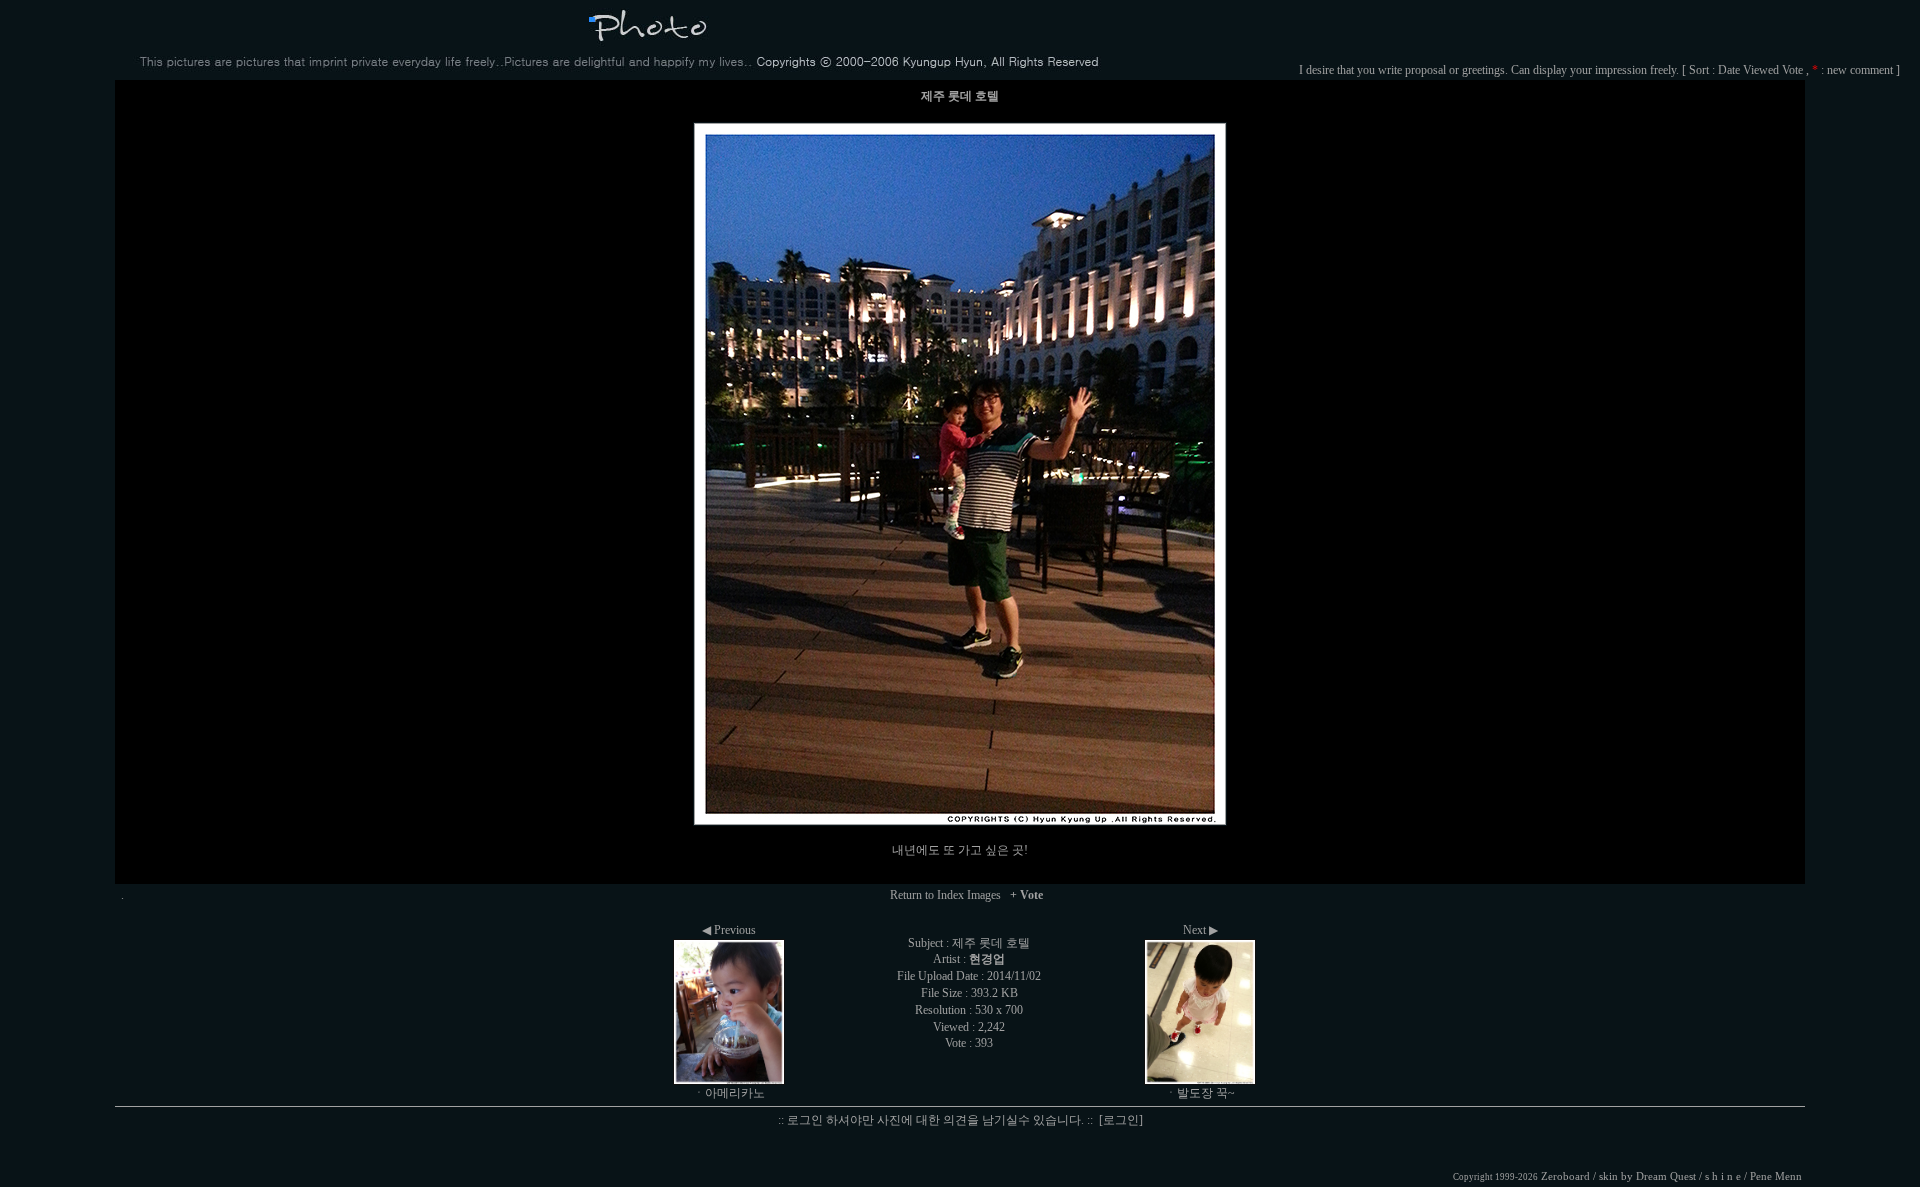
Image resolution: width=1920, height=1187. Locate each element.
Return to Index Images (945, 895)
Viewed (1761, 70)
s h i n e (1723, 1176)
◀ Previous (729, 930)
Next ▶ (1200, 930)
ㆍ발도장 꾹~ (1200, 1093)
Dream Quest (1666, 1176)
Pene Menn (1776, 1176)
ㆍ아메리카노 (729, 1093)
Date (1729, 70)
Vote (1792, 70)
